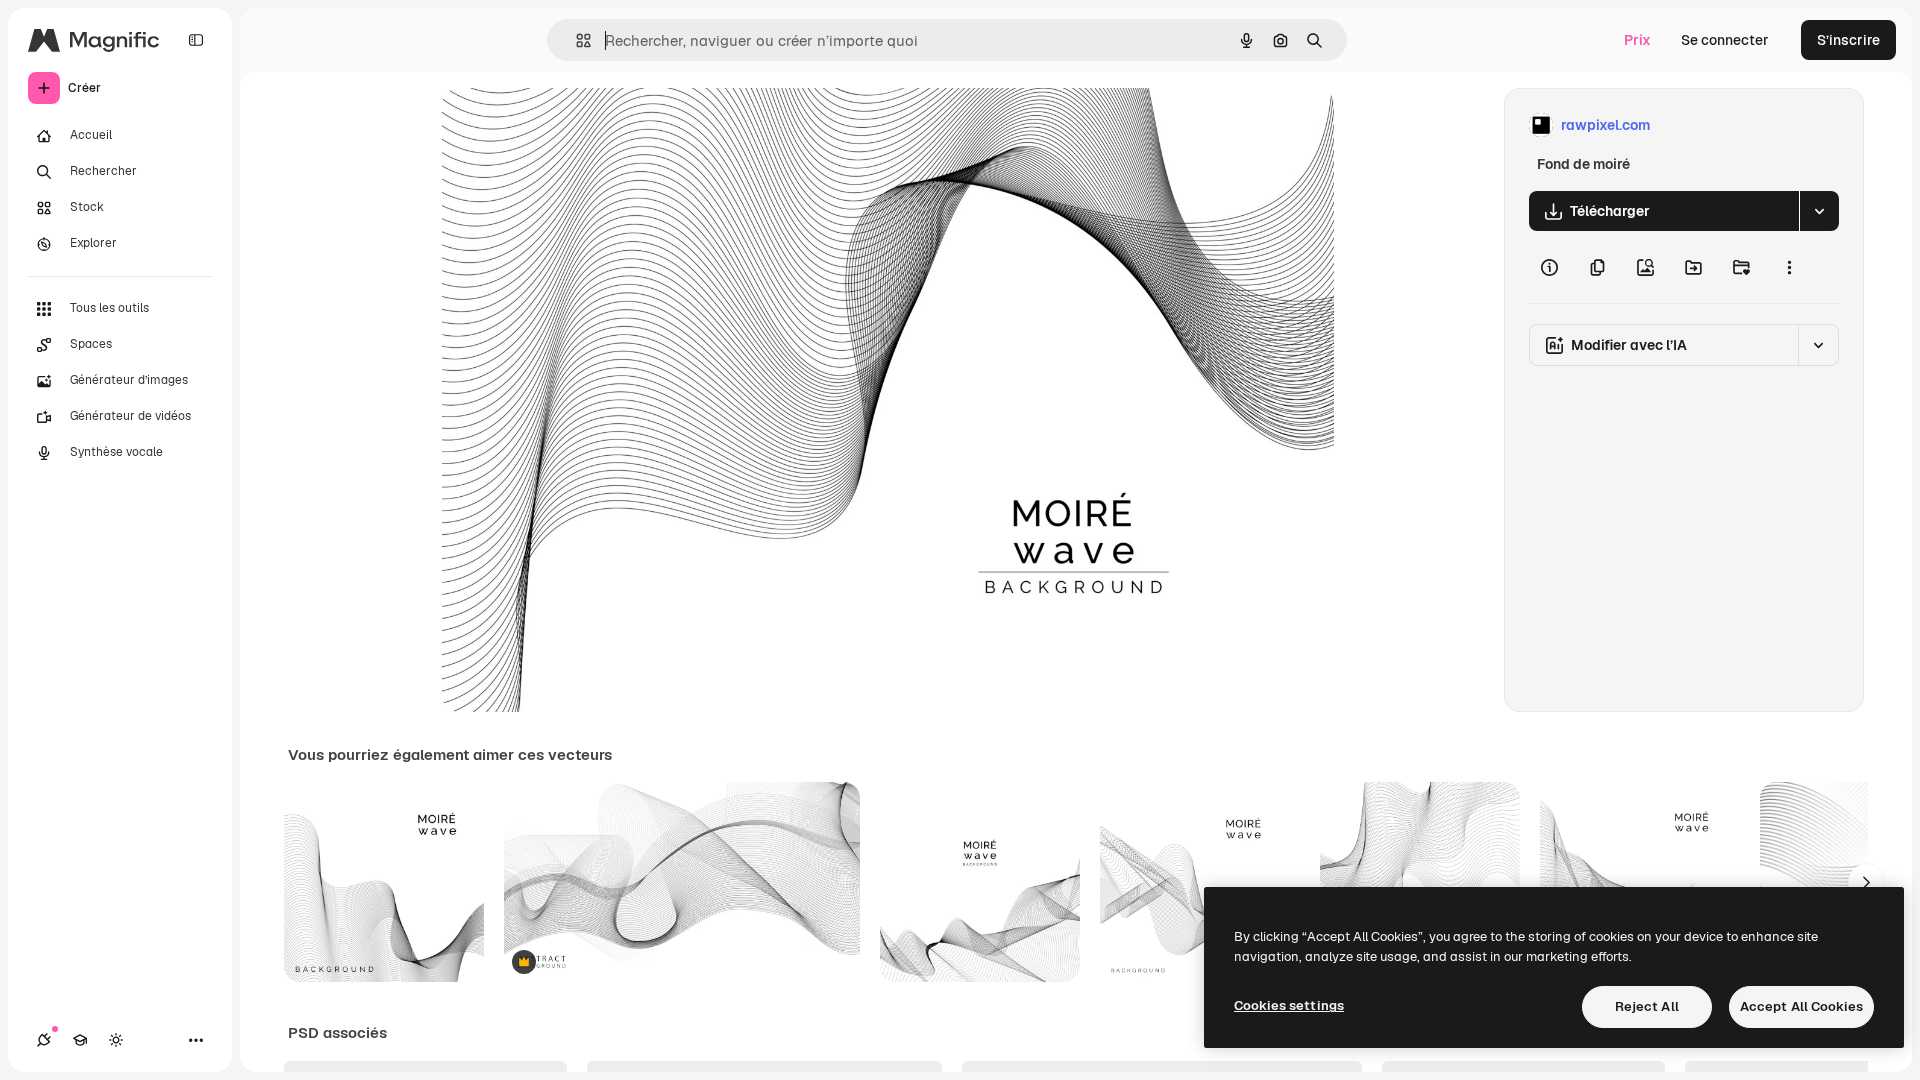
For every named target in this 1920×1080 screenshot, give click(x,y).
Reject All (1647, 1006)
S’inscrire (1848, 40)
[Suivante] (1866, 882)
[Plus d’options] (1789, 267)
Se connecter (1725, 40)
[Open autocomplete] (575, 40)
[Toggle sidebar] (196, 40)
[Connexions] (44, 1040)
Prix (1637, 40)
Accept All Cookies (1801, 1006)
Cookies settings (1289, 1005)
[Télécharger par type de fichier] (1819, 211)
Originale (574, 125)
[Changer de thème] (116, 1040)
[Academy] (80, 1040)
